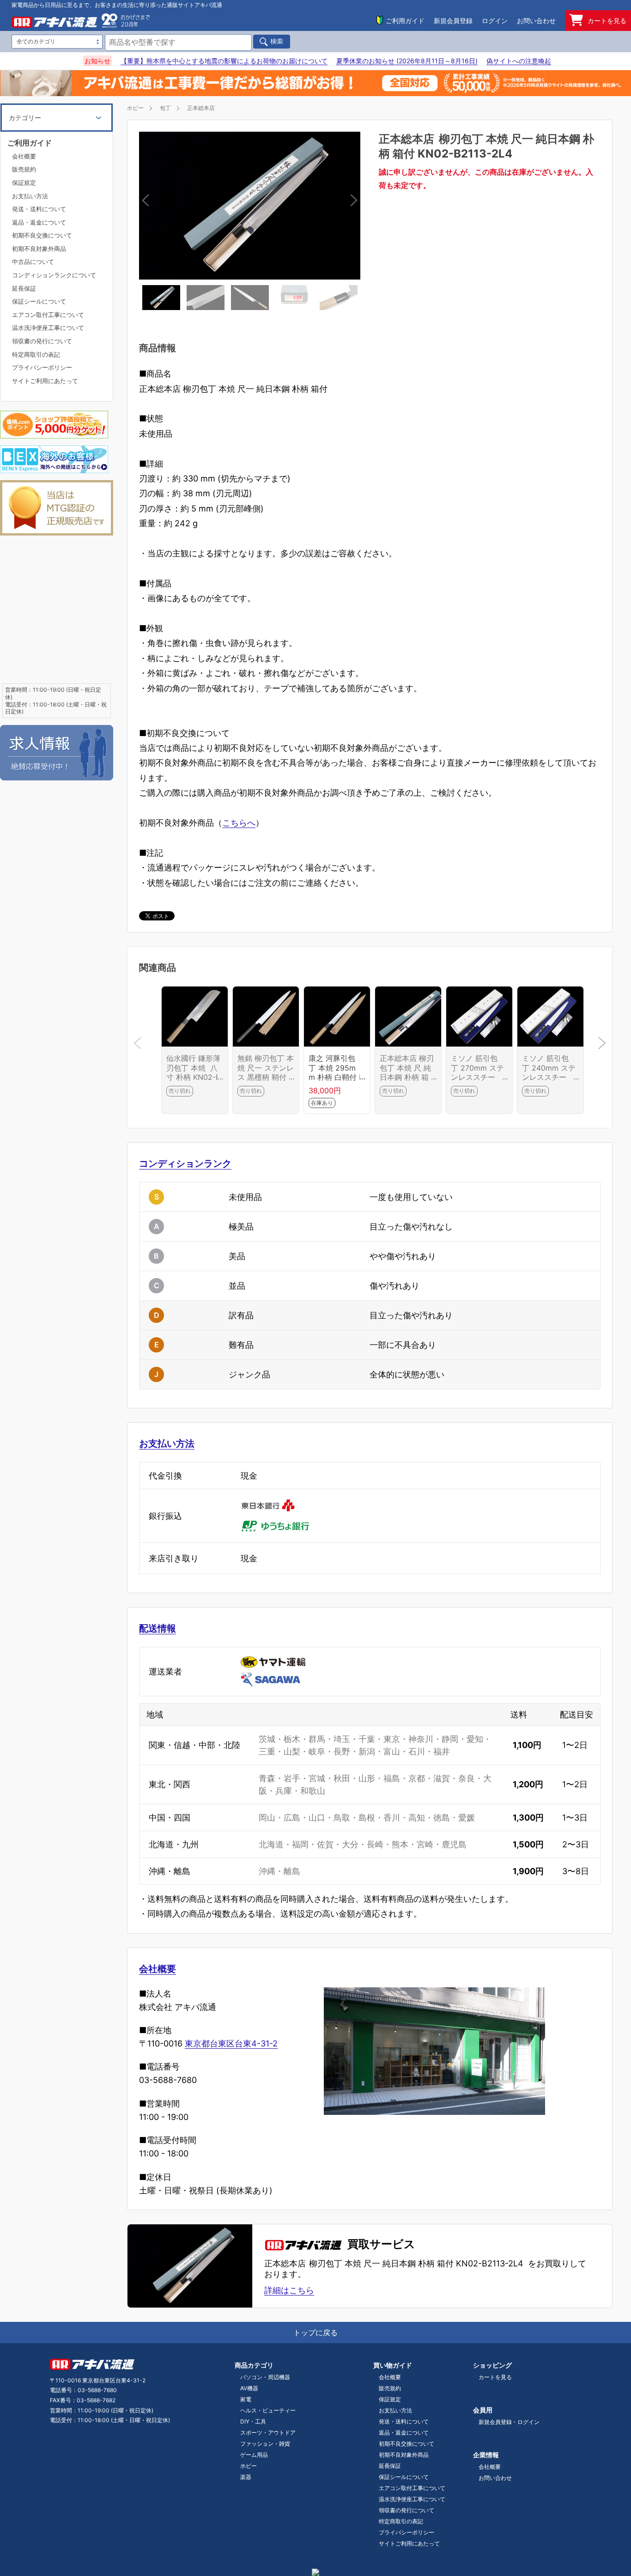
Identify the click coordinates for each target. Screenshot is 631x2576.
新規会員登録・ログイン (509, 2422)
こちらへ (239, 823)
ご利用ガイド (405, 21)
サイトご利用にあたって (45, 381)
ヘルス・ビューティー (268, 2410)
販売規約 (24, 169)
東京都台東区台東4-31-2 (231, 2043)
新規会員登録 (453, 21)
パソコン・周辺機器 (265, 2377)
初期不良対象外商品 (39, 249)
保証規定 (24, 183)
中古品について (33, 262)
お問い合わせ (536, 21)
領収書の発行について (42, 341)
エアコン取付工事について (48, 315)
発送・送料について (39, 209)
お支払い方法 (167, 1443)
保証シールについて (39, 301)
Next (301, 205)
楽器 (246, 2477)
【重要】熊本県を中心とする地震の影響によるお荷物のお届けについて (224, 61)
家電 (246, 2399)
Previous (199, 205)
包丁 (165, 108)
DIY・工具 (253, 2421)
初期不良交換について (42, 235)
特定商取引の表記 (36, 354)
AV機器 (249, 2388)
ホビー (135, 108)
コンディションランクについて (54, 275)
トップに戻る (315, 2332)
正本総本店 (201, 108)
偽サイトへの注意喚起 (519, 61)
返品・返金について (39, 222)
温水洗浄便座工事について (48, 328)
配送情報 (158, 1628)
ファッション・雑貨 (265, 2444)
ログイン (495, 21)
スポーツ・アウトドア (268, 2433)
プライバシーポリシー (42, 367)
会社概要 (158, 1969)
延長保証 (24, 288)
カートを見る (607, 21)
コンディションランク (185, 1163)
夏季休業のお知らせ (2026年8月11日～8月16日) (407, 61)
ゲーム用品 (254, 2455)
